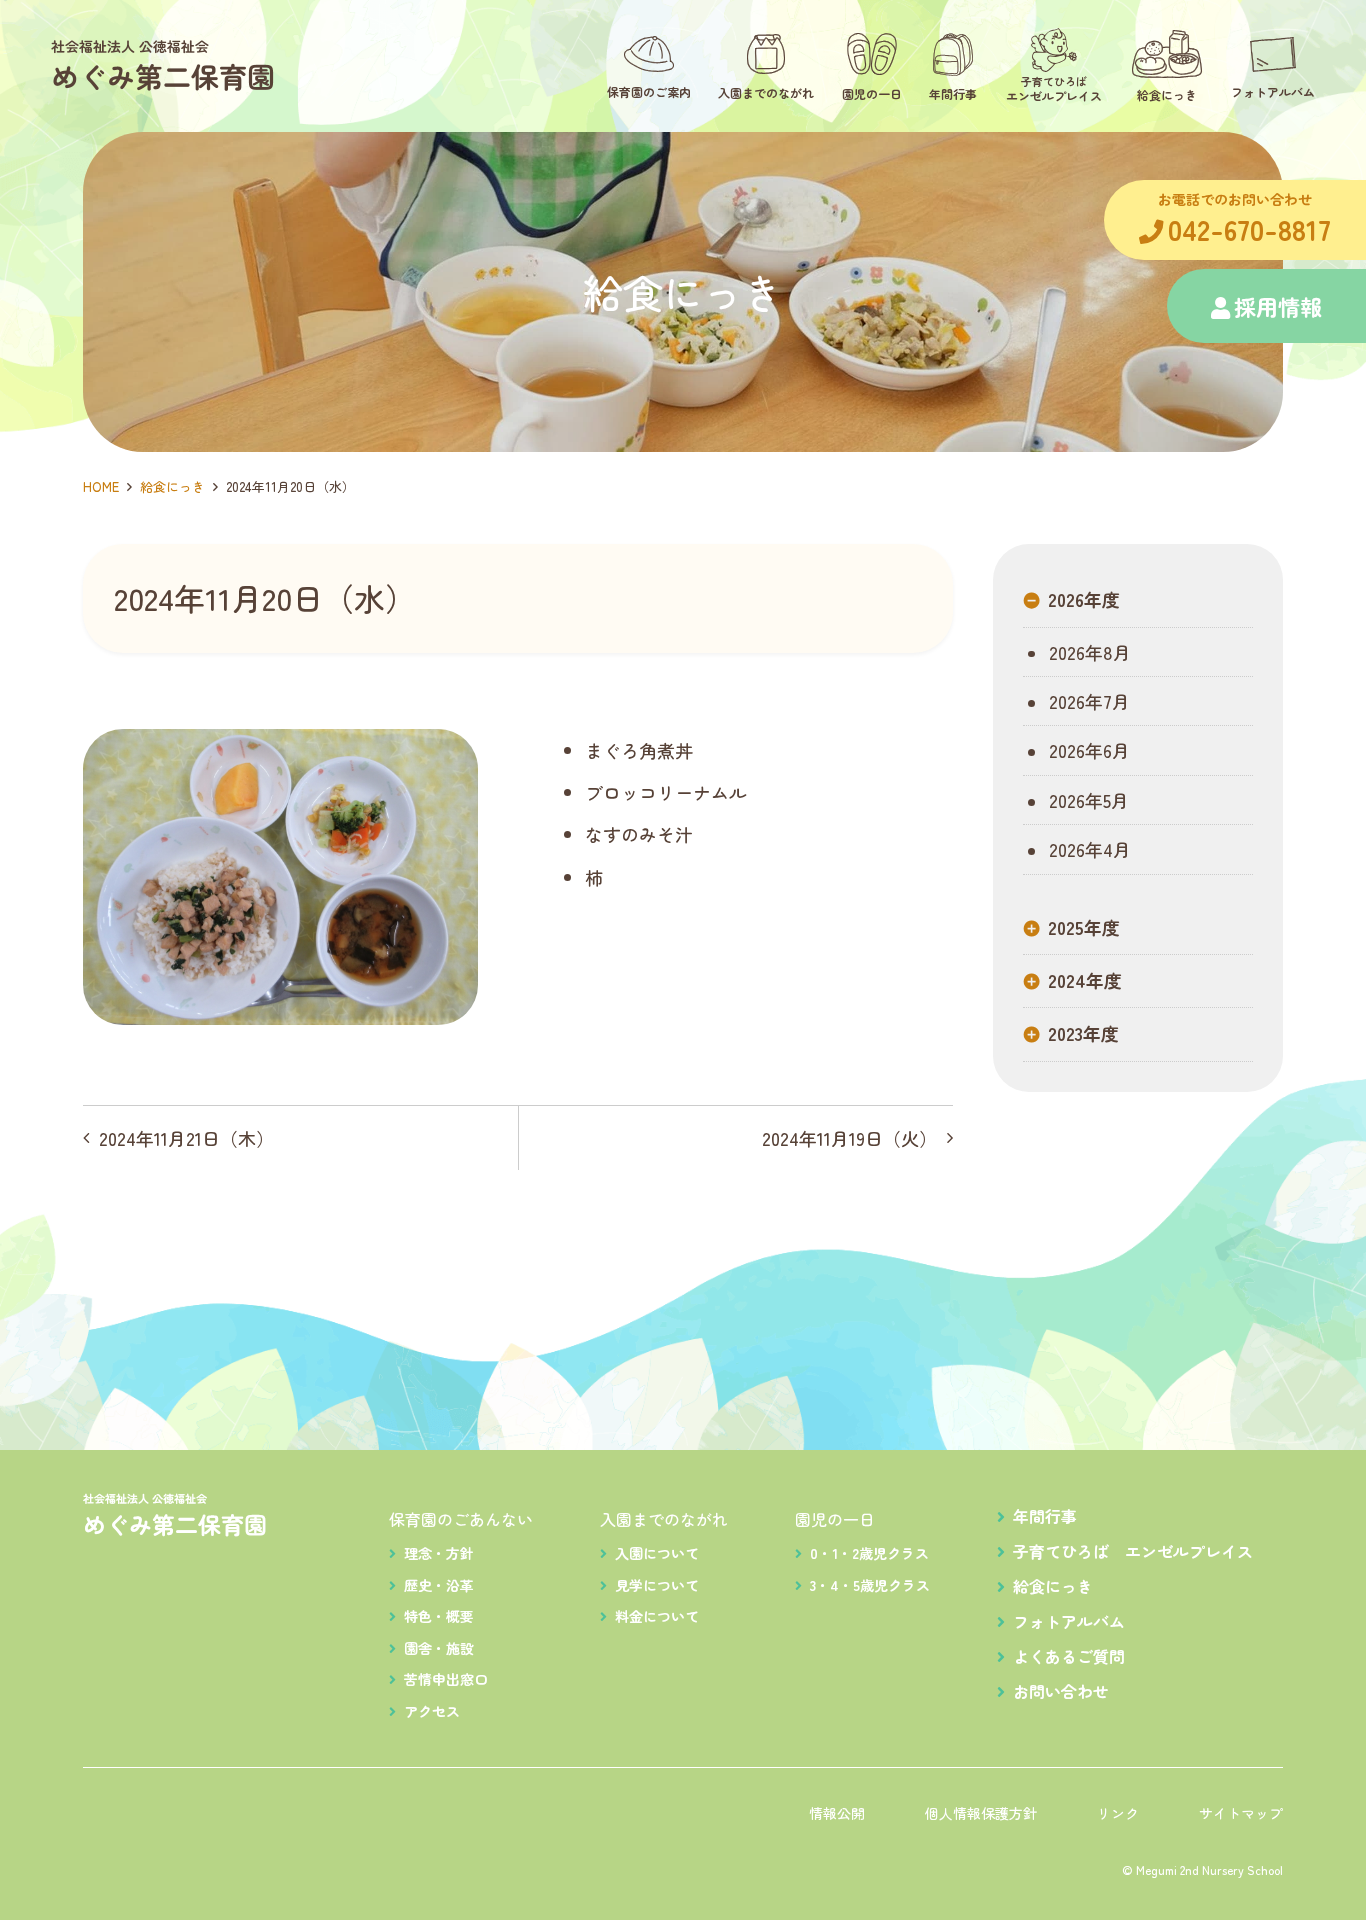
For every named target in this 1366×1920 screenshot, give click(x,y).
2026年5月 (1086, 800)
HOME (101, 486)
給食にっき (172, 486)
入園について (657, 1553)
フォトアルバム (1069, 1621)
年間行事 (1045, 1516)
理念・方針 (439, 1553)
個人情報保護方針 (981, 1813)
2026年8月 (1087, 652)
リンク (1118, 1813)
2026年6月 (1087, 750)
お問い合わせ (1061, 1691)
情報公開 (837, 1813)
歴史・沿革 (439, 1585)
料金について (657, 1616)
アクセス (432, 1711)
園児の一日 (835, 1519)
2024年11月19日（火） (849, 1138)
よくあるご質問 (1069, 1656)
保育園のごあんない (461, 1519)
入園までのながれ (664, 1519)
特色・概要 (439, 1616)
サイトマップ (1241, 1813)
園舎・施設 (439, 1648)
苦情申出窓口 (446, 1679)
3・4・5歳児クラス (870, 1585)
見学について (657, 1585)
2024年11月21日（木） (186, 1138)
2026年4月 (1087, 849)
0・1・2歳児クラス (869, 1553)
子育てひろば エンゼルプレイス (1133, 1551)
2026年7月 (1087, 701)
